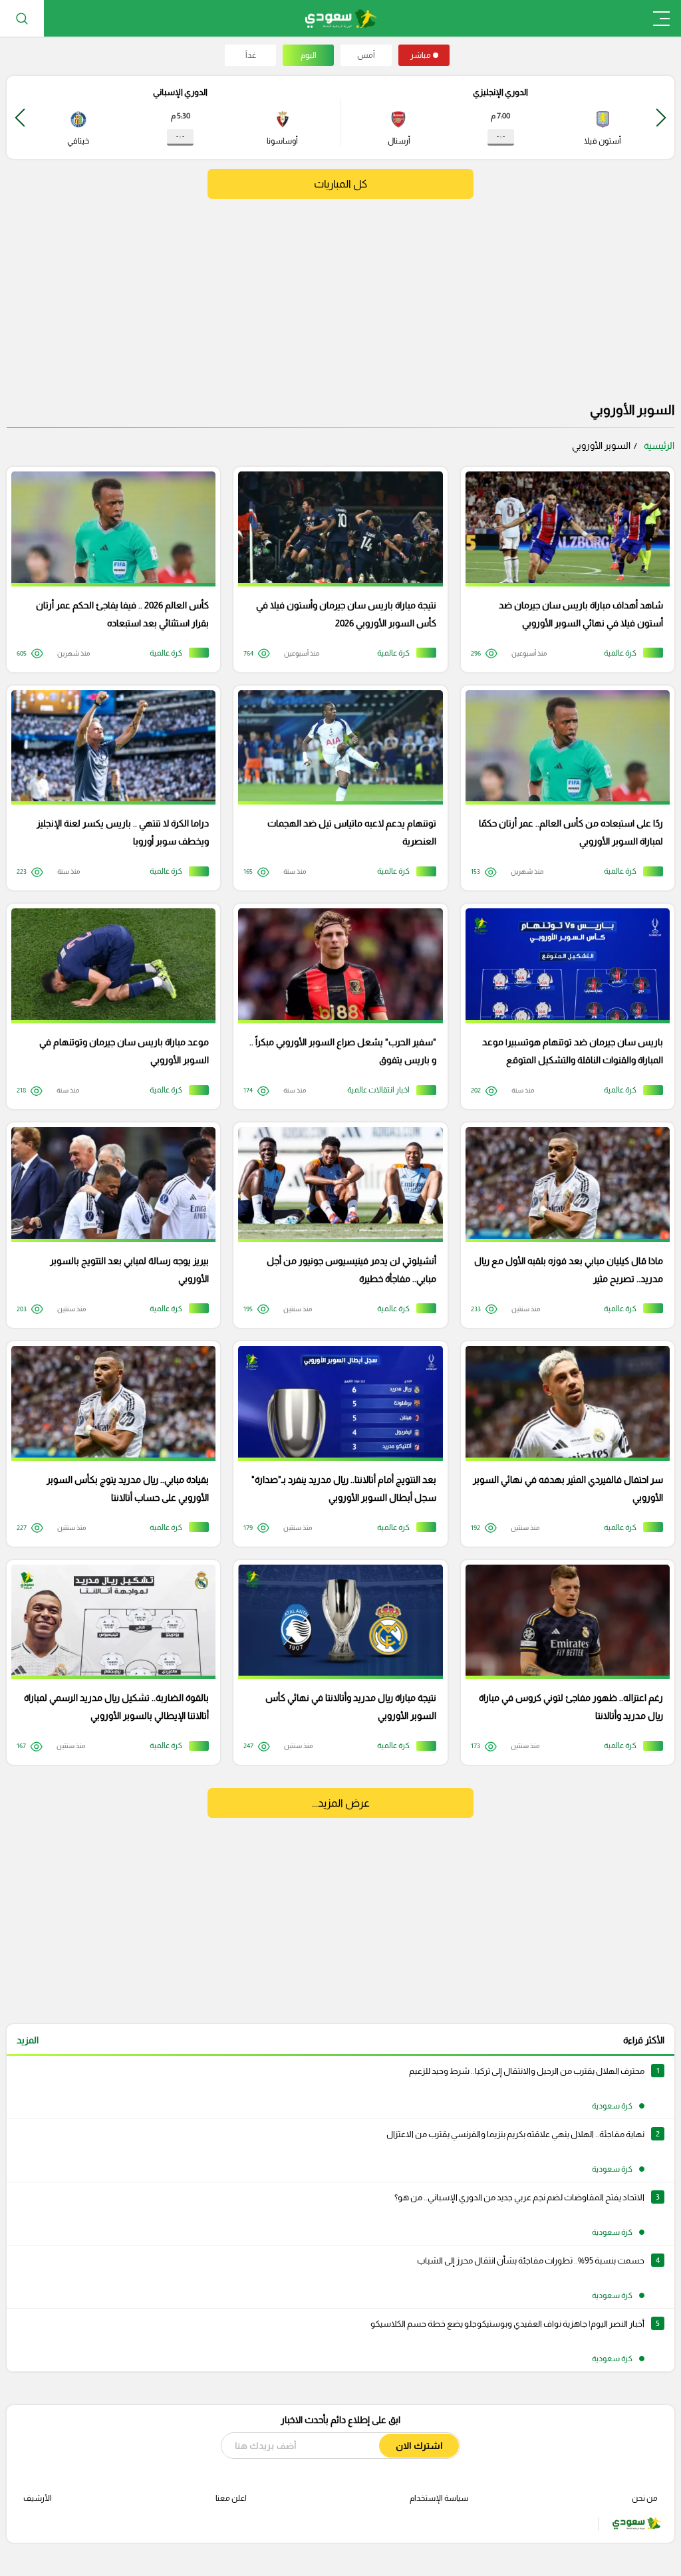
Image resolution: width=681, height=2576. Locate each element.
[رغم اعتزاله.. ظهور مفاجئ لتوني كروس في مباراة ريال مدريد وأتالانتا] (563, 1663)
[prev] (661, 117)
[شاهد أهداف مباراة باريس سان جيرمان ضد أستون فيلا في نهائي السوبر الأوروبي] (563, 570)
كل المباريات (340, 184)
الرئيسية (659, 446)
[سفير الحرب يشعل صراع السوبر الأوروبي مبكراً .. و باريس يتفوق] (336, 1006)
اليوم (309, 55)
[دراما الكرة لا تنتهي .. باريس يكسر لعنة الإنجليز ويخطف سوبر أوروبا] (109, 788)
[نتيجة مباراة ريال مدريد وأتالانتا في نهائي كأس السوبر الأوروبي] (336, 1663)
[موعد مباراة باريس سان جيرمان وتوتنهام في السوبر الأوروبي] (109, 1006)
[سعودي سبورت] (341, 18)
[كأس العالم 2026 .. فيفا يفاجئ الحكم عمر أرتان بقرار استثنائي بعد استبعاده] (109, 570)
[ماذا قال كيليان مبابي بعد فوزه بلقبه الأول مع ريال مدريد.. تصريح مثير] (563, 1225)
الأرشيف (38, 2498)
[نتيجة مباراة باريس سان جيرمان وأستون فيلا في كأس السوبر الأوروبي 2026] (336, 570)
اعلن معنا (231, 2498)
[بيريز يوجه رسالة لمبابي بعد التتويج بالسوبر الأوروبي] (109, 1225)
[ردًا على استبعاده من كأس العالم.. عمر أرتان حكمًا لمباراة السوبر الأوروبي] (563, 788)
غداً (251, 55)
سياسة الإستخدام (439, 2498)
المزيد (28, 2040)
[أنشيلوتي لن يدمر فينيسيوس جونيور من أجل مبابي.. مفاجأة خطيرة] (336, 1225)
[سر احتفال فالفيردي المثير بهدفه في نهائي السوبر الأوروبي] (563, 1444)
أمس (366, 55)
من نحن (645, 2498)
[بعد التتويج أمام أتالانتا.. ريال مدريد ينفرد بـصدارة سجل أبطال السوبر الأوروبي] (336, 1444)
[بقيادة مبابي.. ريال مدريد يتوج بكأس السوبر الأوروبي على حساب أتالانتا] (109, 1444)
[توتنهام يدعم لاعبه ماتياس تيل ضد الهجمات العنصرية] (336, 788)
